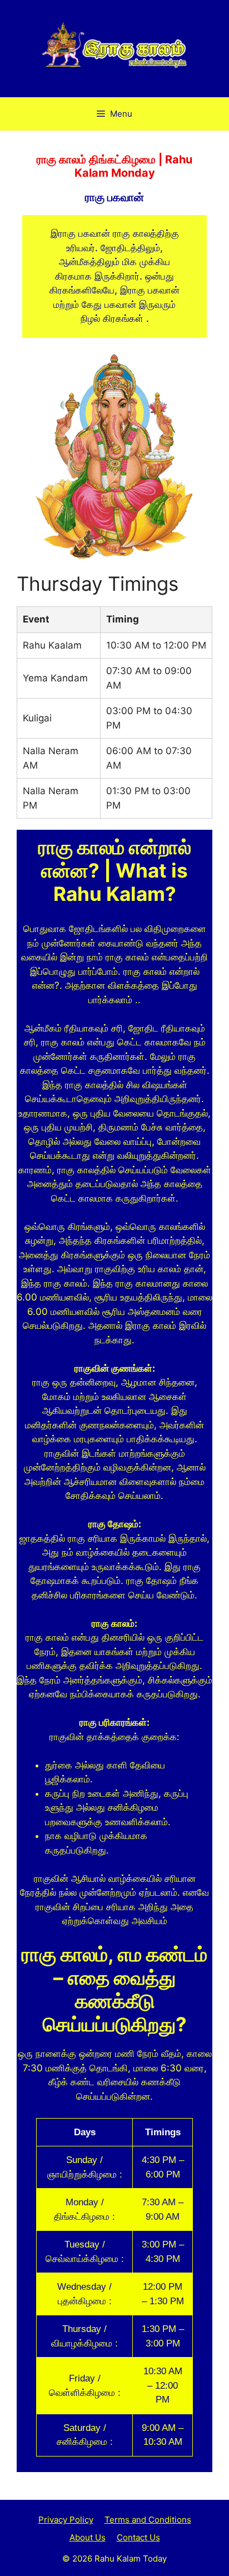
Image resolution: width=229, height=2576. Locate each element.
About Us (88, 2537)
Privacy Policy (66, 2520)
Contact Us (138, 2537)
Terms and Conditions (148, 2520)
